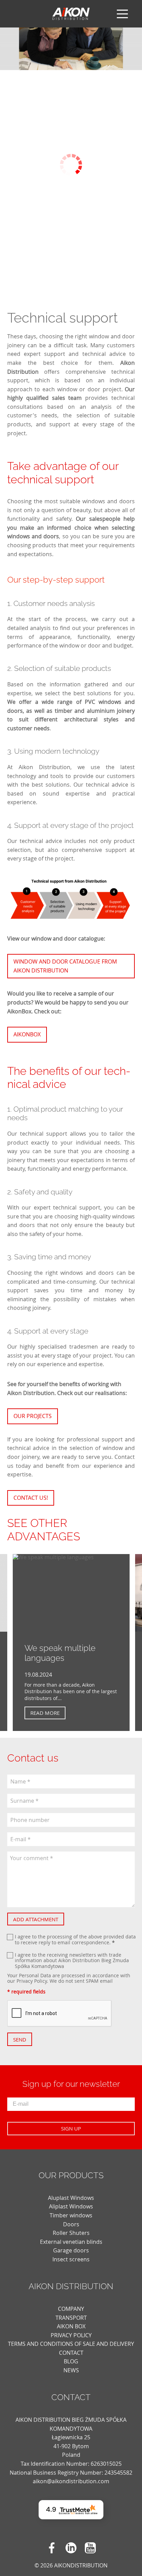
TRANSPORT (71, 2318)
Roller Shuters (71, 2233)
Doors (71, 2224)
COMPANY (71, 2309)
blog (71, 2361)
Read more (45, 1713)
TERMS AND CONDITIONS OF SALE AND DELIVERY (71, 2344)
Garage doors (71, 2250)
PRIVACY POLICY (71, 2335)
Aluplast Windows (71, 2198)
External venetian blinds (71, 2242)
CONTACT (71, 2353)
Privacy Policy (32, 1981)
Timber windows (71, 2215)
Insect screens (71, 2259)
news (71, 2370)
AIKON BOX (71, 2326)
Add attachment (36, 1919)
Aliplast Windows (71, 2206)
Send (20, 2039)
